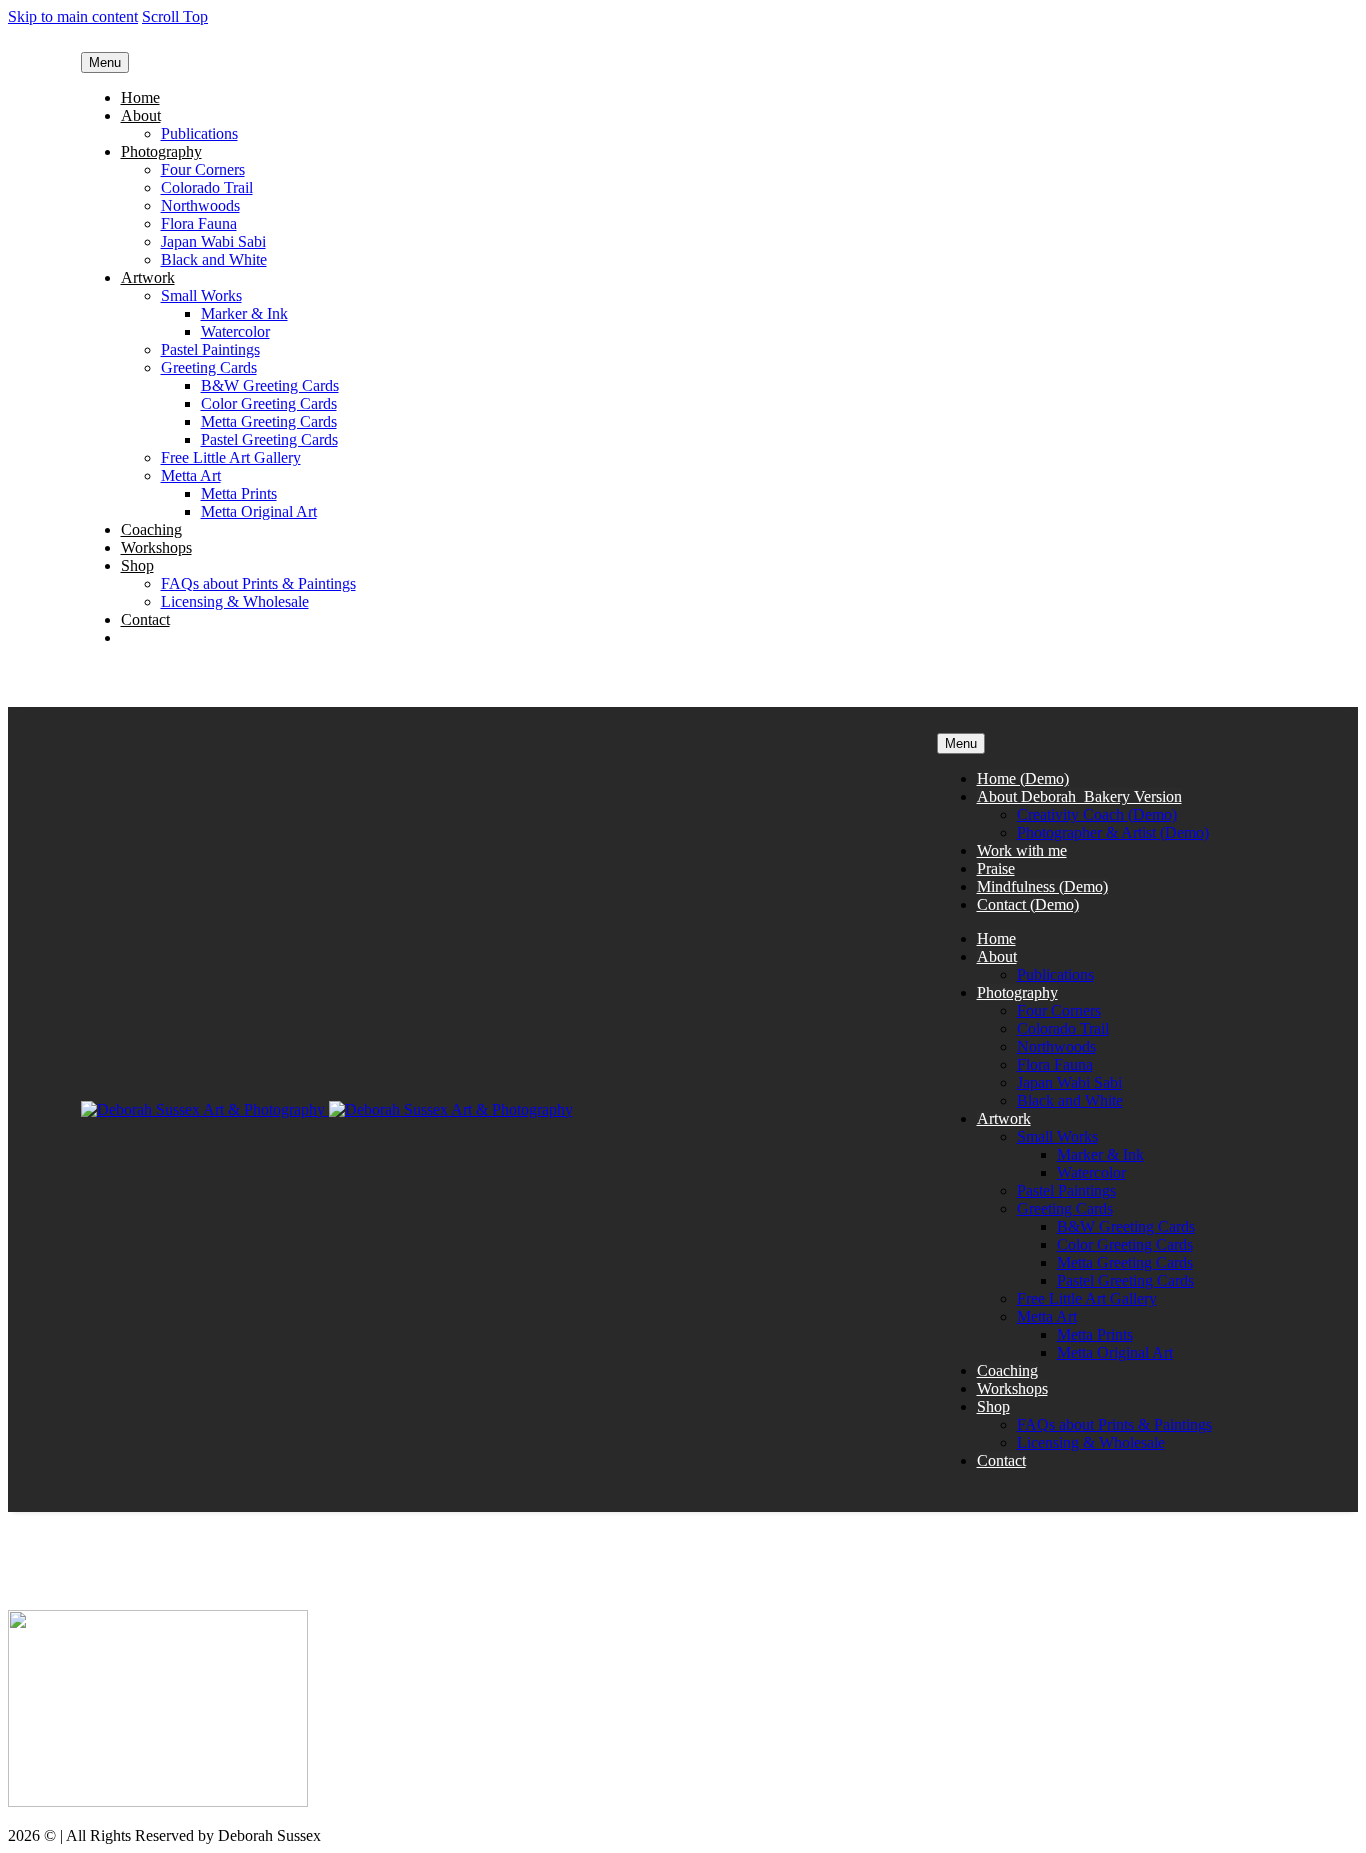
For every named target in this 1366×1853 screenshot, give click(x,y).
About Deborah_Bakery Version (1079, 796)
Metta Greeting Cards (269, 421)
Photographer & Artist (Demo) (1113, 832)
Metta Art (191, 475)
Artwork (148, 277)
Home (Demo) (1023, 778)
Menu (105, 62)
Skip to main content (73, 16)
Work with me (1022, 850)
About (141, 115)
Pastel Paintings (210, 349)
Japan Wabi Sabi (213, 241)
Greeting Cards (209, 367)
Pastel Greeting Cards (269, 439)
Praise (996, 868)
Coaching (151, 529)
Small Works (201, 295)
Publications (199, 133)
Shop (137, 565)
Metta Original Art (259, 511)
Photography (161, 151)
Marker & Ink (244, 313)
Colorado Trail (207, 187)
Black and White (214, 259)
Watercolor (235, 331)
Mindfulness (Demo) (1042, 886)
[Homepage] (327, 1109)
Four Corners (203, 169)
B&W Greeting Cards (270, 385)
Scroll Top (175, 16)
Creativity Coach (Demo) (1097, 814)
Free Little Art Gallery (231, 457)
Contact (145, 619)
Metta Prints (239, 493)
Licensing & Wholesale (235, 601)
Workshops (156, 547)
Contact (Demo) (1028, 904)
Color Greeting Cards (269, 403)
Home (140, 97)
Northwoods (200, 205)
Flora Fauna (199, 223)
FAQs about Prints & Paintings (258, 583)
